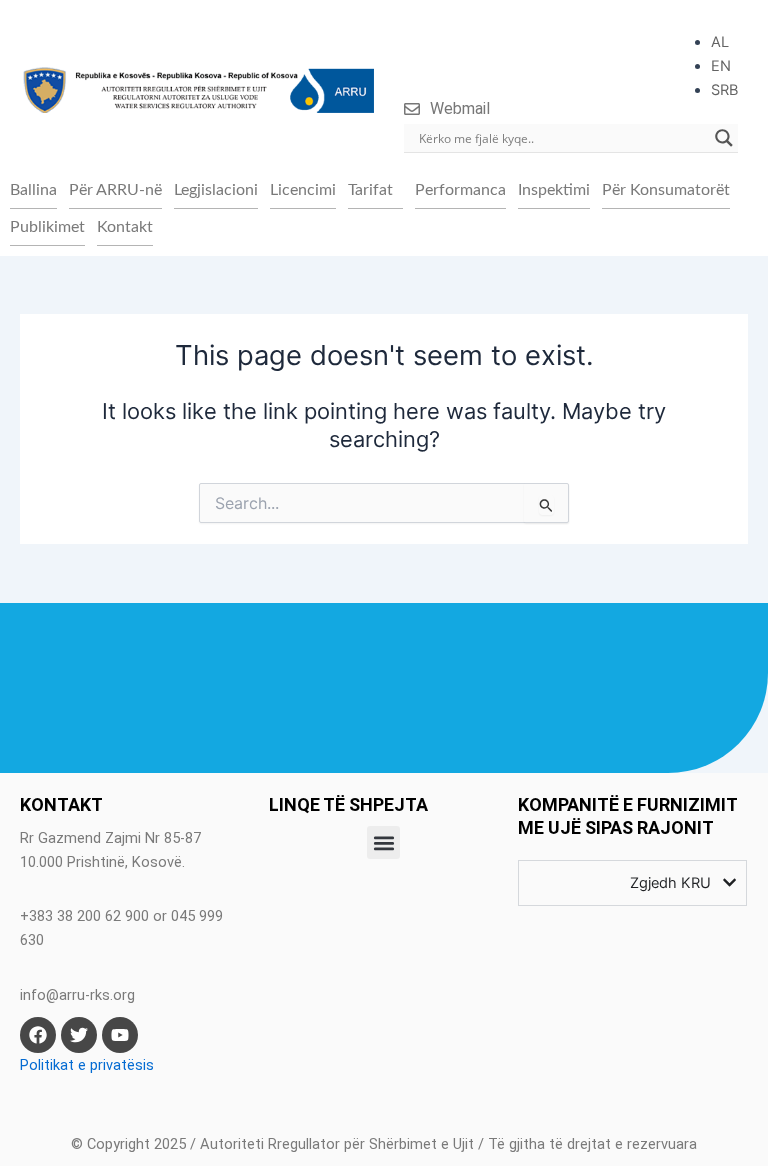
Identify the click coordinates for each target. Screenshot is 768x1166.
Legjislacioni (216, 190)
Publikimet (47, 227)
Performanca (460, 190)
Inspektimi (554, 190)
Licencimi (303, 190)
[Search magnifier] (724, 138)
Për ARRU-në (115, 190)
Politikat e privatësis (87, 1065)
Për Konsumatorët (666, 190)
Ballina (33, 190)
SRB (724, 90)
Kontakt (125, 227)
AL (720, 42)
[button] (375, 190)
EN (721, 66)
